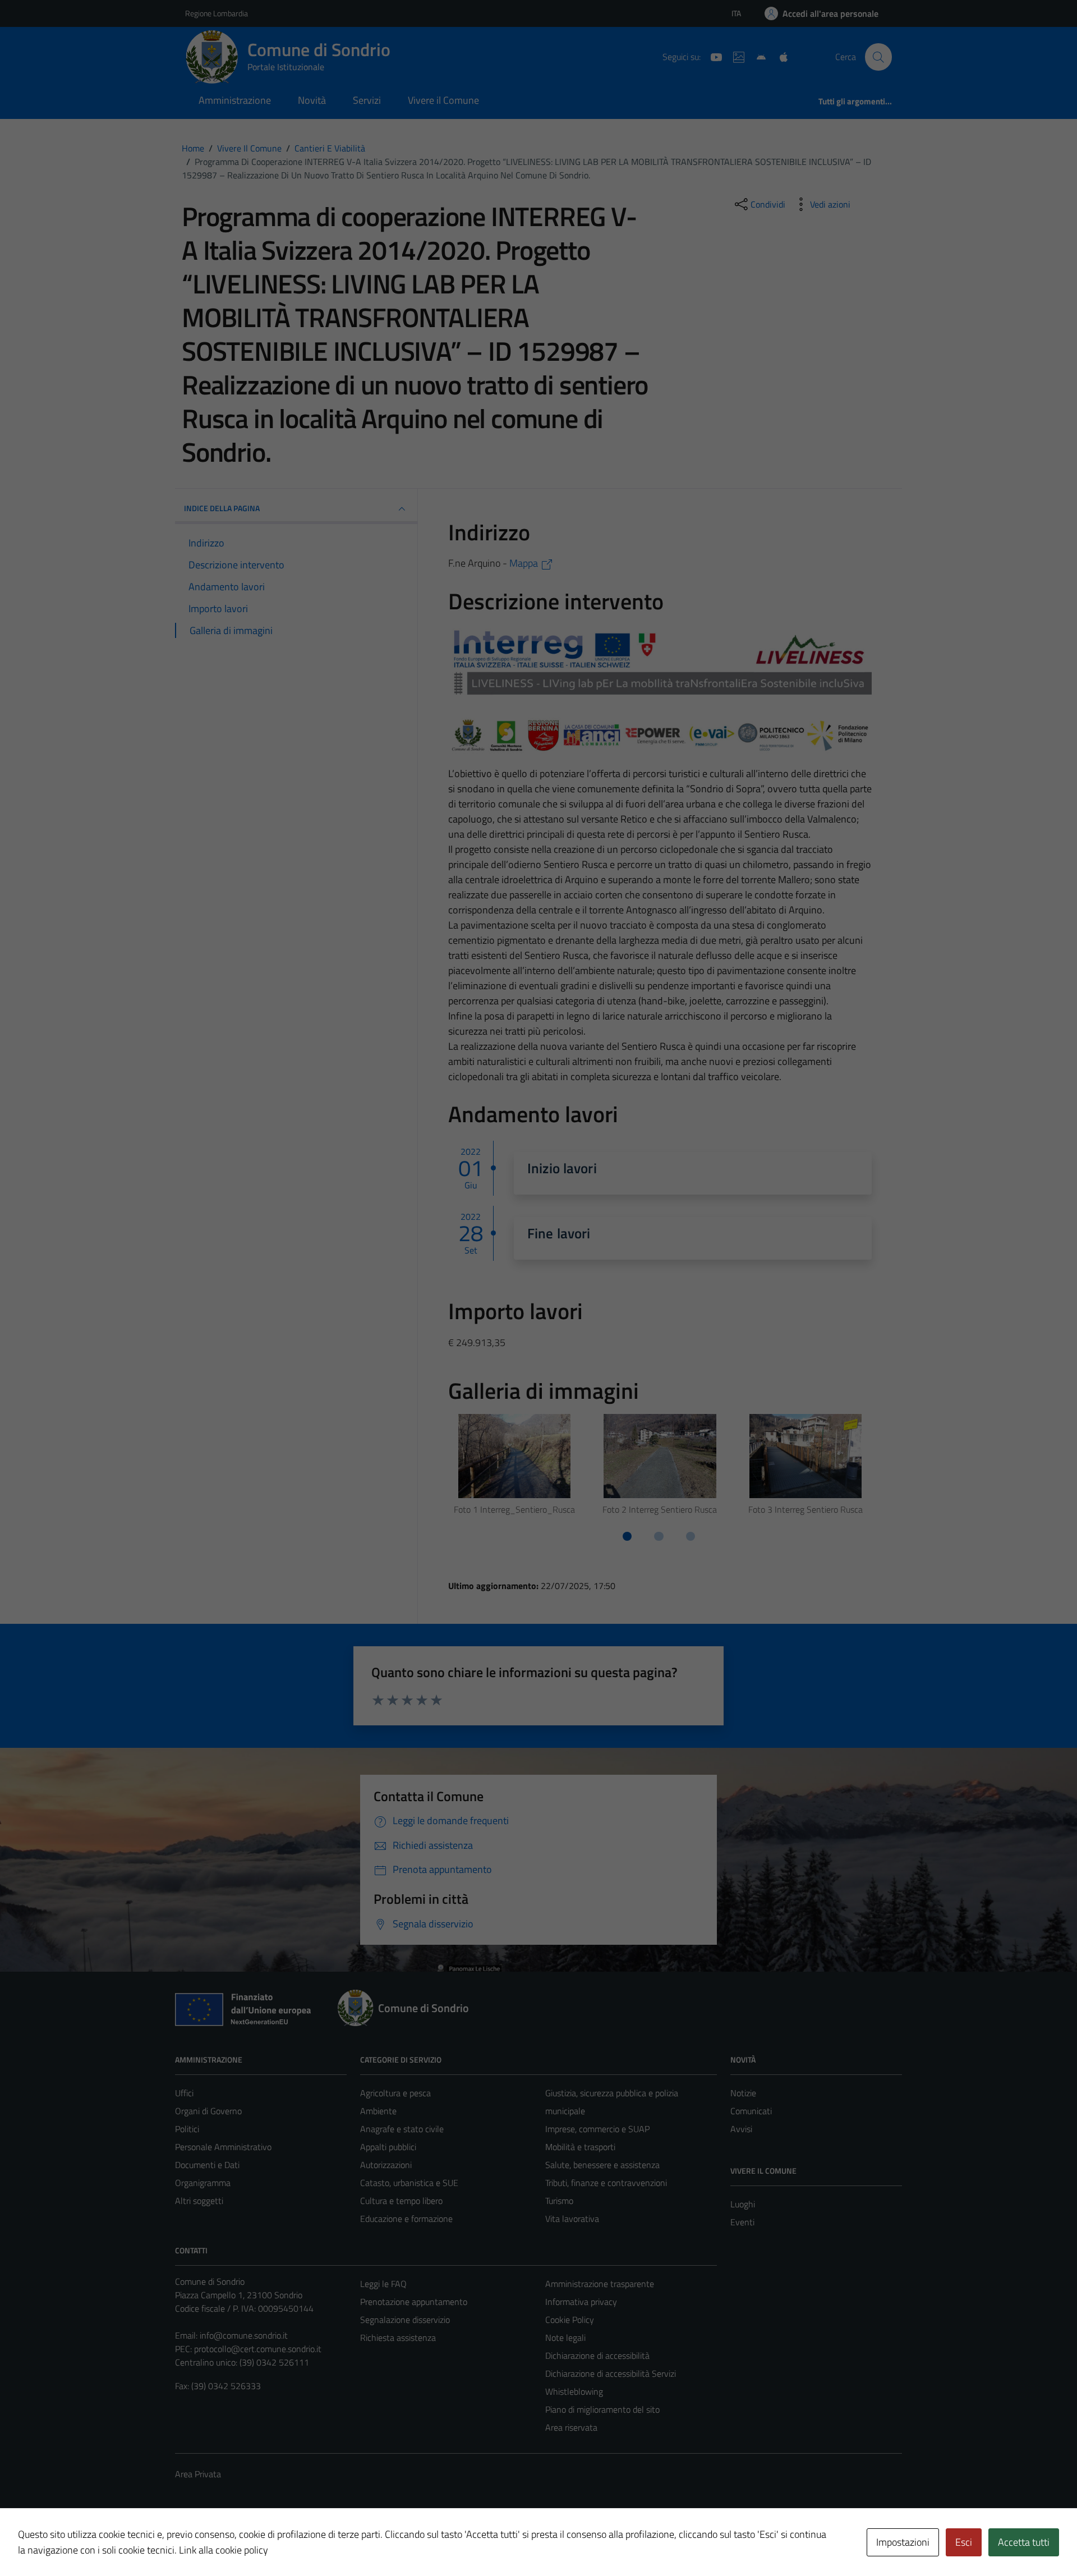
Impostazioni (903, 2542)
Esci (964, 2542)
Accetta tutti (1024, 2542)
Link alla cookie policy (224, 2550)
